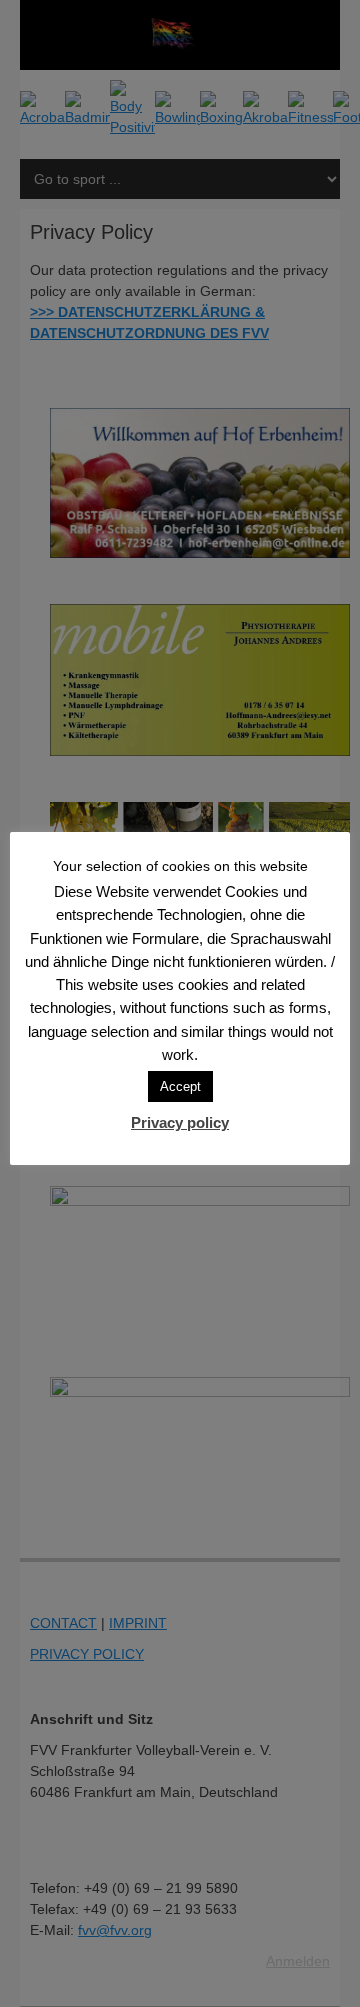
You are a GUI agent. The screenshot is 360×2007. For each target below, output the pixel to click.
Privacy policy (180, 1122)
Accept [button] (180, 1086)
